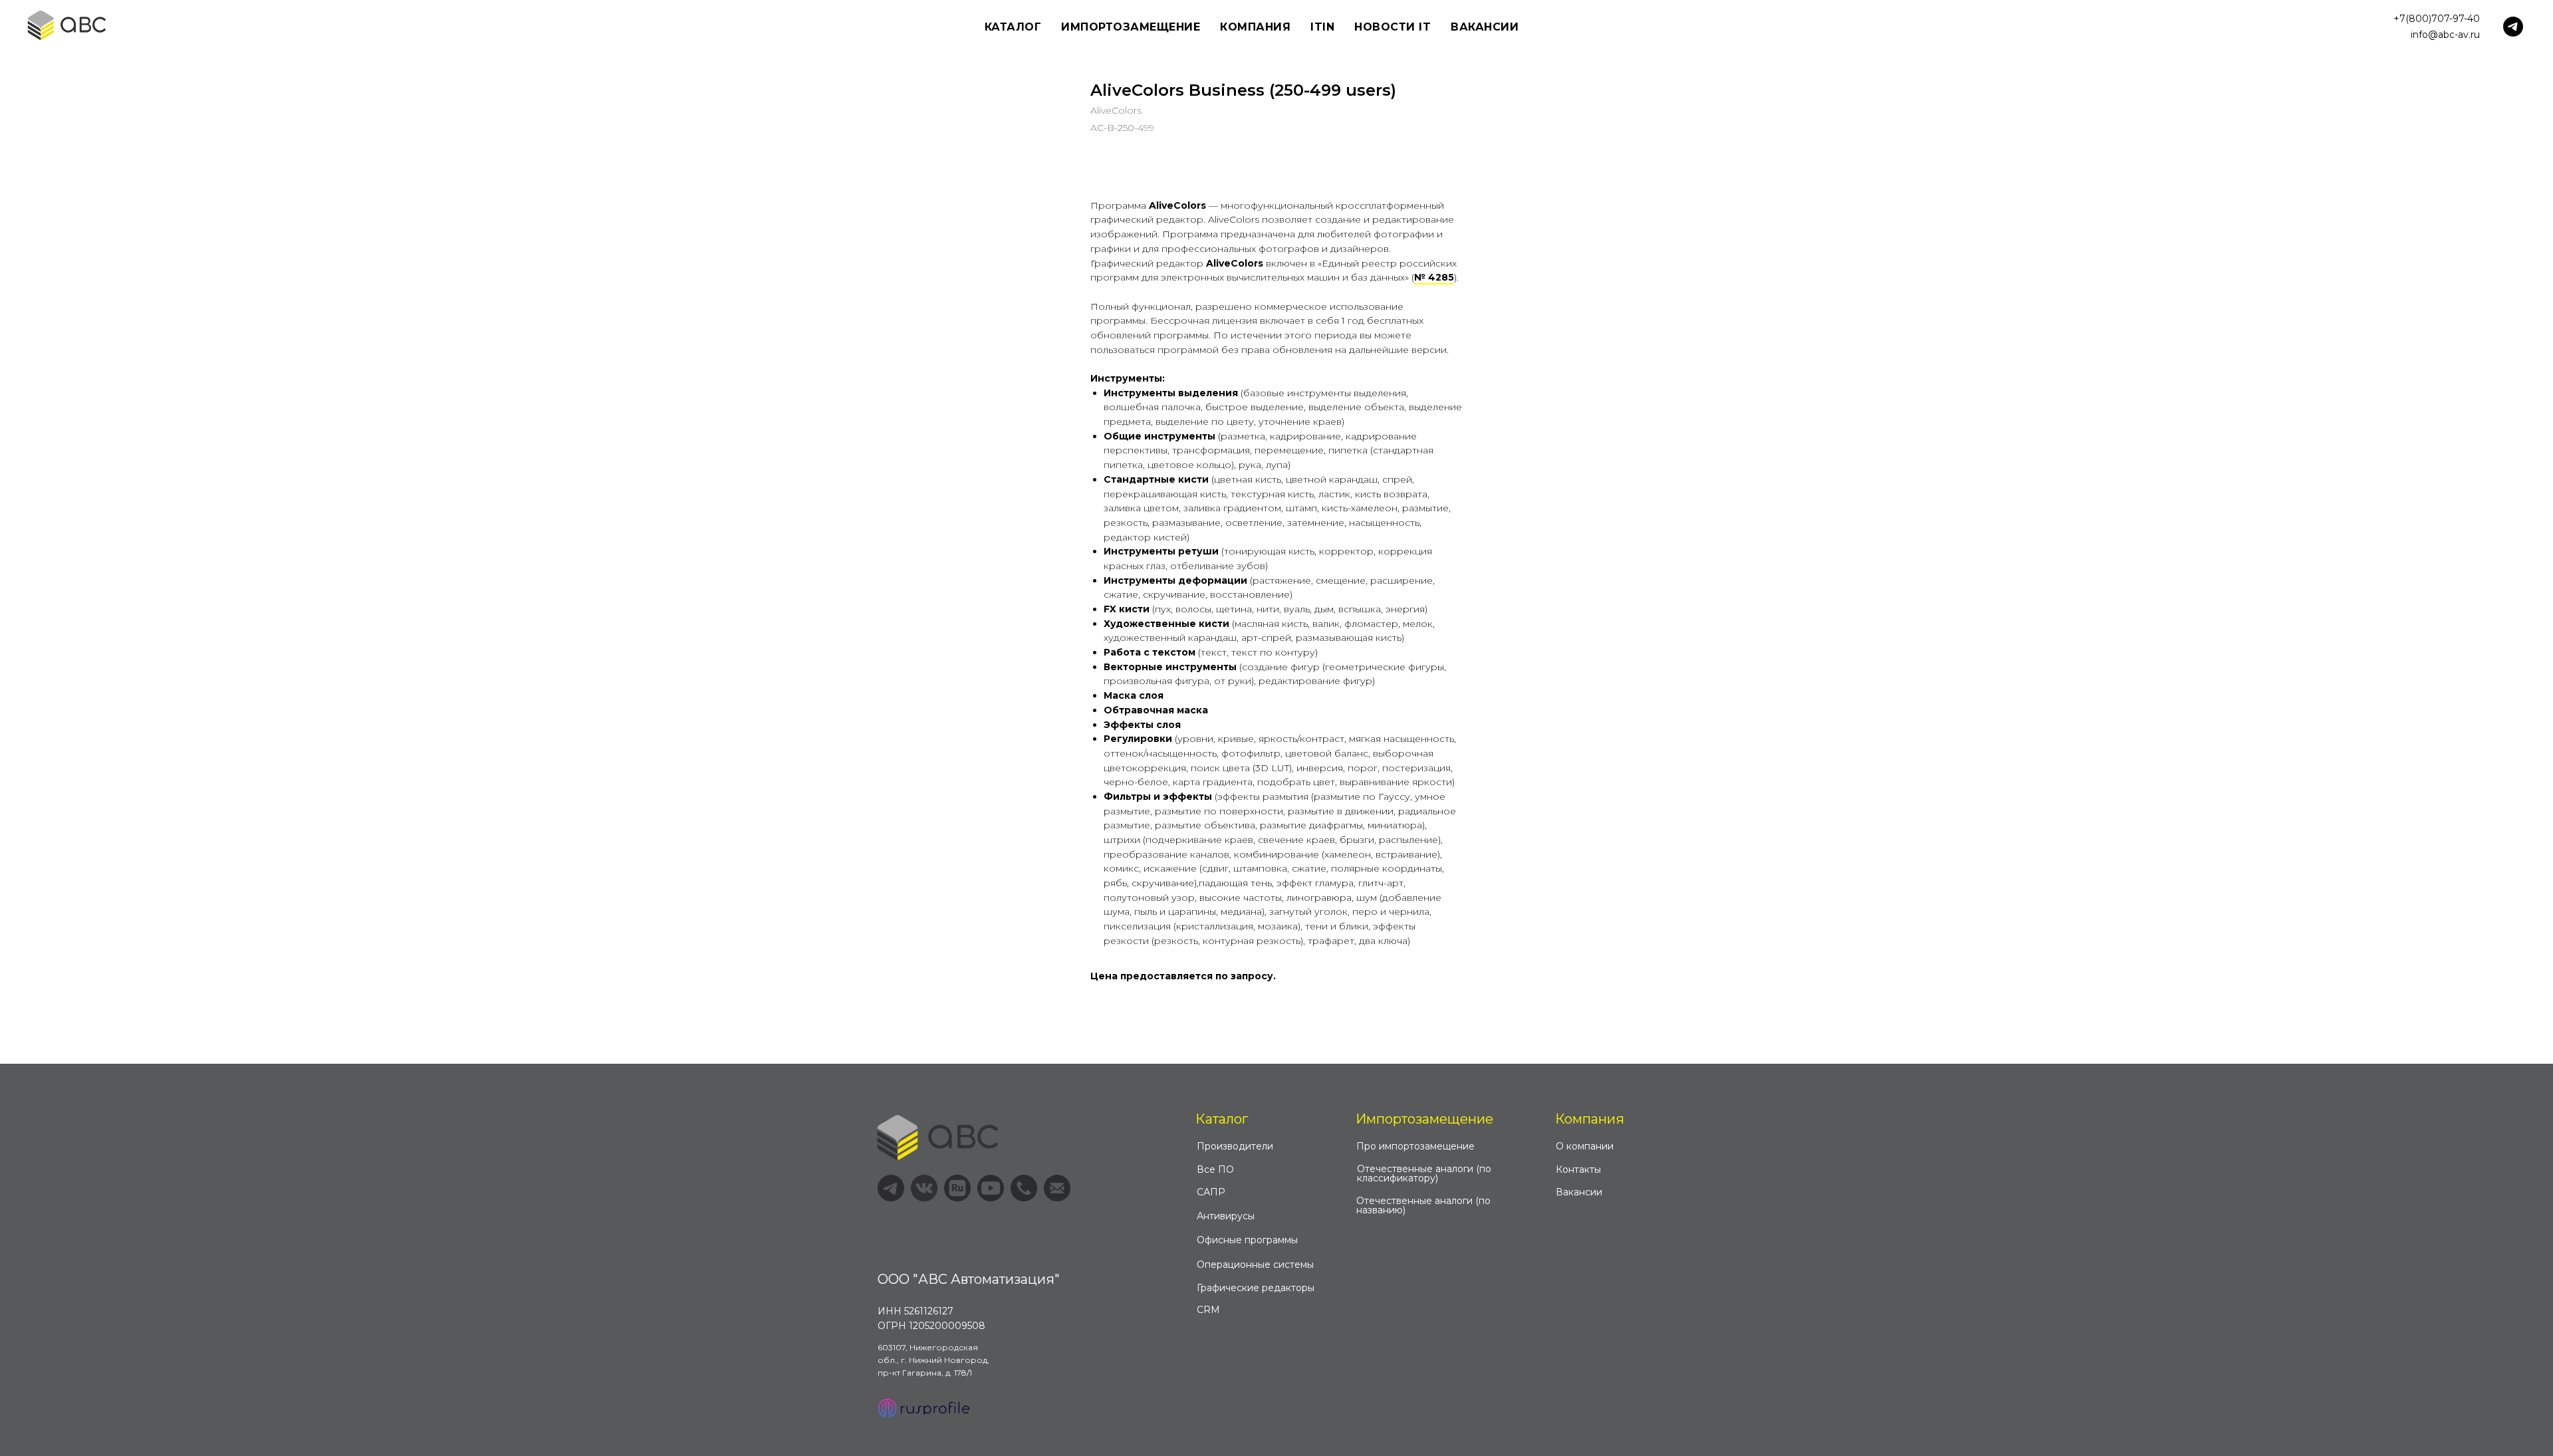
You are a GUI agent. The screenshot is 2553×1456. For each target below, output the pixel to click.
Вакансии (1485, 27)
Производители (1235, 1146)
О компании (1585, 1146)
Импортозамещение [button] (1131, 27)
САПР (1211, 1192)
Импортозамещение (1424, 1119)
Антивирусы (1226, 1216)
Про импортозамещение (1415, 1146)
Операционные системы (1255, 1265)
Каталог (1222, 1119)
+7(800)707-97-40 (2437, 19)
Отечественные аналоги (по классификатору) (1424, 1173)
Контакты (1578, 1169)
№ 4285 (1434, 277)
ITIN (1322, 27)
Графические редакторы (1256, 1288)
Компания (1590, 1119)
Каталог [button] (1013, 27)
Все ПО (1215, 1169)
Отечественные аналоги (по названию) (1423, 1205)
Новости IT (1393, 27)
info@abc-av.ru (2445, 35)
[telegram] (2513, 27)
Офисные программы (1247, 1240)
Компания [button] (1255, 27)
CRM (1208, 1310)
